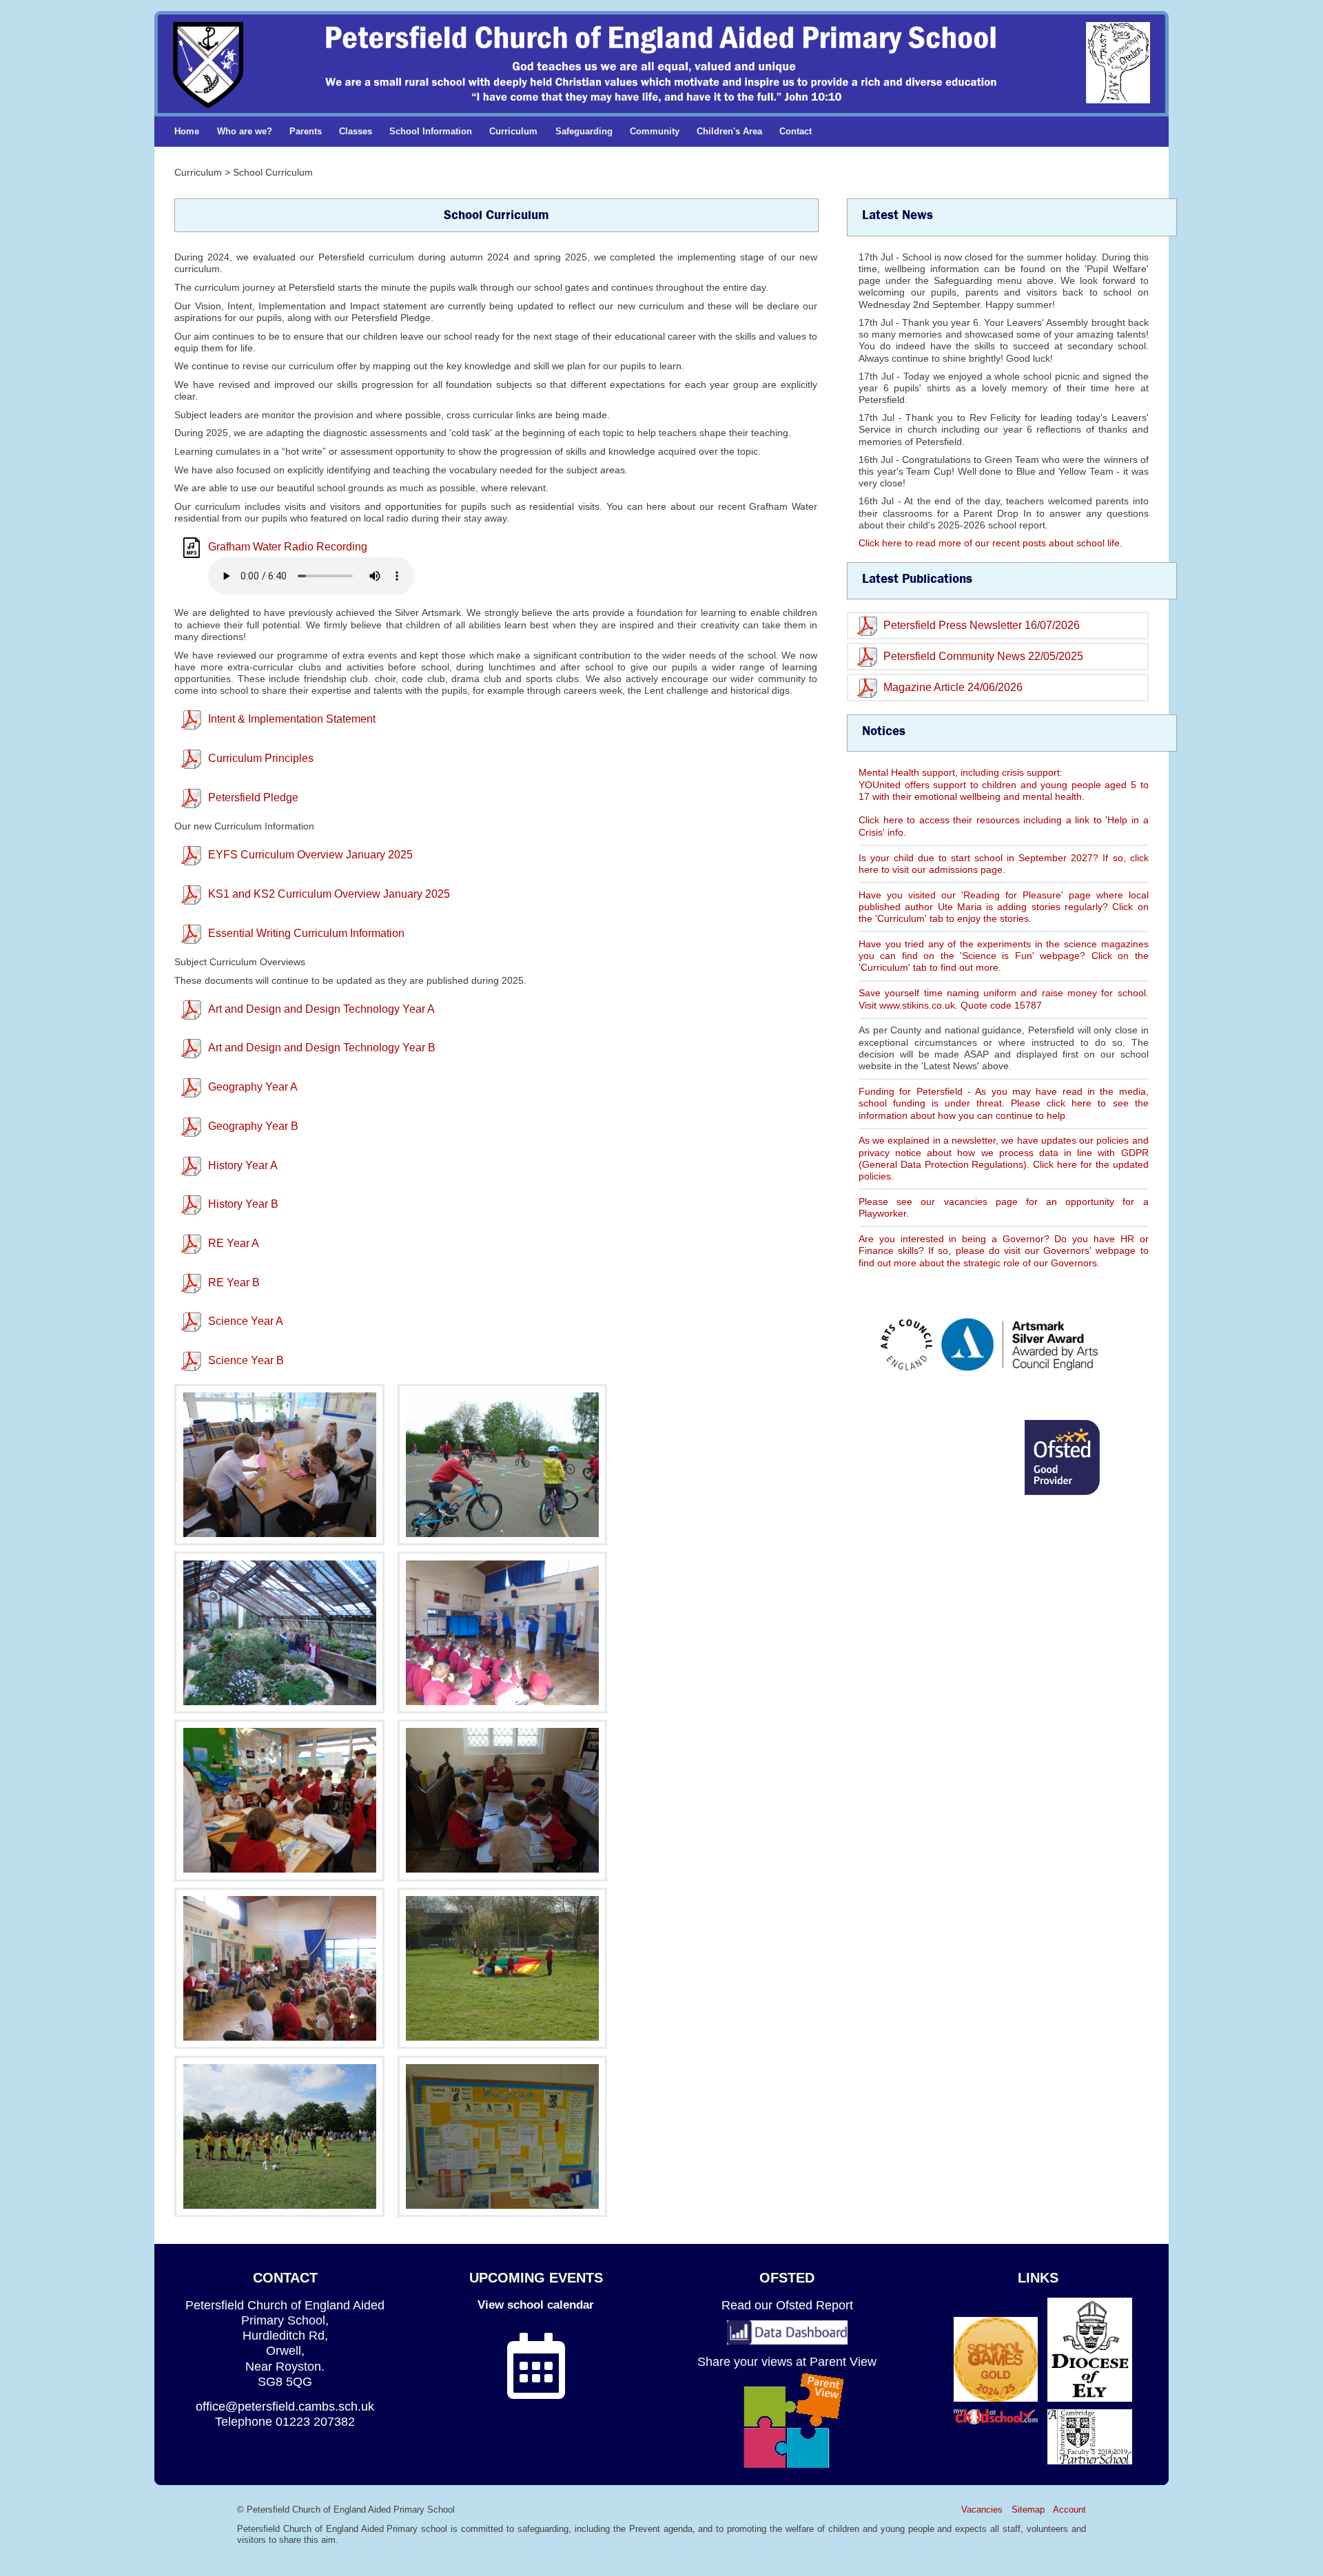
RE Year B (234, 1282)
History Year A (243, 1165)
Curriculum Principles (261, 758)
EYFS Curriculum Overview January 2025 (310, 855)
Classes (356, 131)
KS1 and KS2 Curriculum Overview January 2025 (329, 894)
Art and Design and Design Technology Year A (321, 1009)
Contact (796, 131)
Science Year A (246, 1321)
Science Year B (246, 1360)
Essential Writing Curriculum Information (306, 933)
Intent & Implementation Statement (292, 719)
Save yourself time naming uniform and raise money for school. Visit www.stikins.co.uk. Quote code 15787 (1004, 999)
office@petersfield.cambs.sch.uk (285, 2406)
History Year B (243, 1204)
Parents (306, 131)
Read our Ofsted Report (787, 2305)
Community (655, 131)
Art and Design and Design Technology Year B (322, 1048)
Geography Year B (253, 1126)
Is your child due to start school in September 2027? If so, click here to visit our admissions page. (1004, 864)
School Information (431, 131)
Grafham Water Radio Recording (288, 547)
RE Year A (234, 1243)
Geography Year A (253, 1087)
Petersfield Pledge (253, 797)
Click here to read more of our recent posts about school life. (991, 543)
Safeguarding (584, 131)
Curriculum (513, 131)
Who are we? (245, 131)
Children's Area (729, 131)
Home (187, 131)
